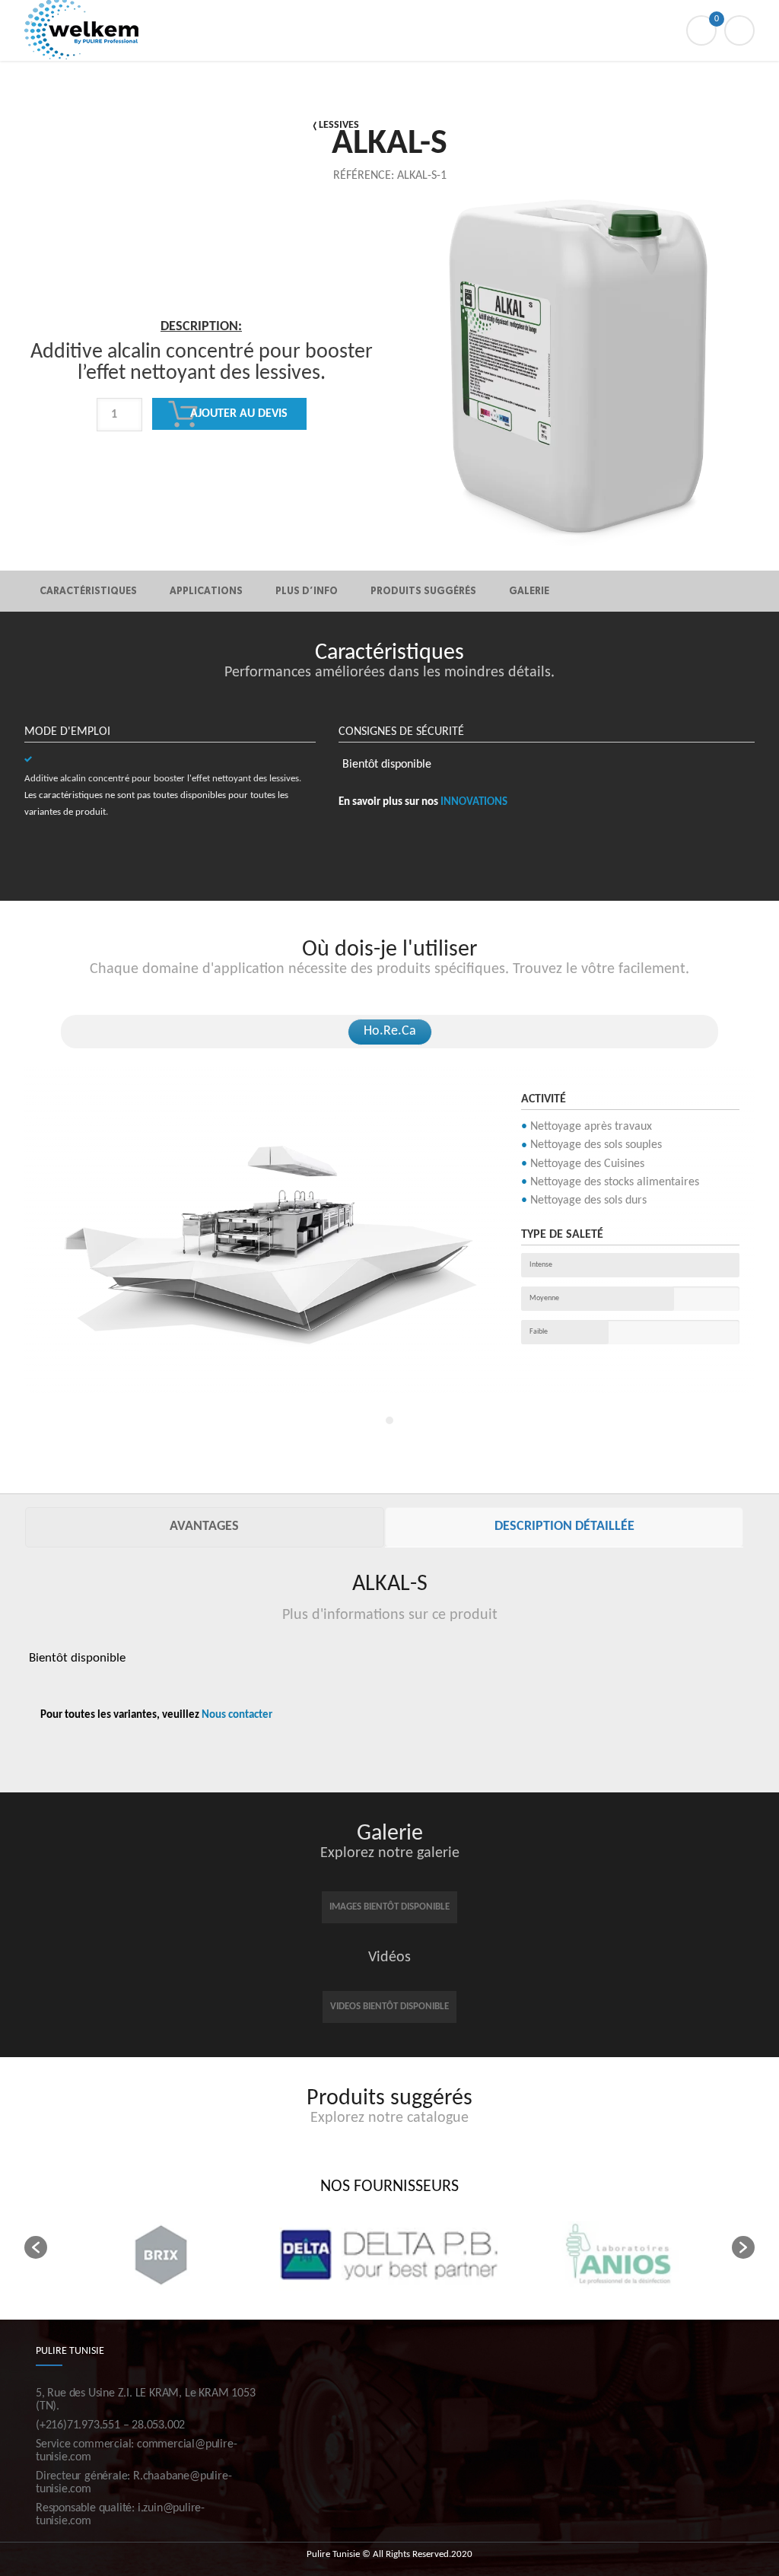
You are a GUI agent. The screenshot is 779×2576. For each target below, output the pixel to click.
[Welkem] (389, 30)
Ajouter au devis (239, 414)
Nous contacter (237, 1715)
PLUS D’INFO (307, 591)
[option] (202, 418)
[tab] (205, 1527)
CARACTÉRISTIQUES (88, 591)
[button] (36, 2247)
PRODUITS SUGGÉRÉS (423, 591)
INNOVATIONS (474, 802)
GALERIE (529, 591)
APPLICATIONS (206, 591)
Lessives (339, 125)
